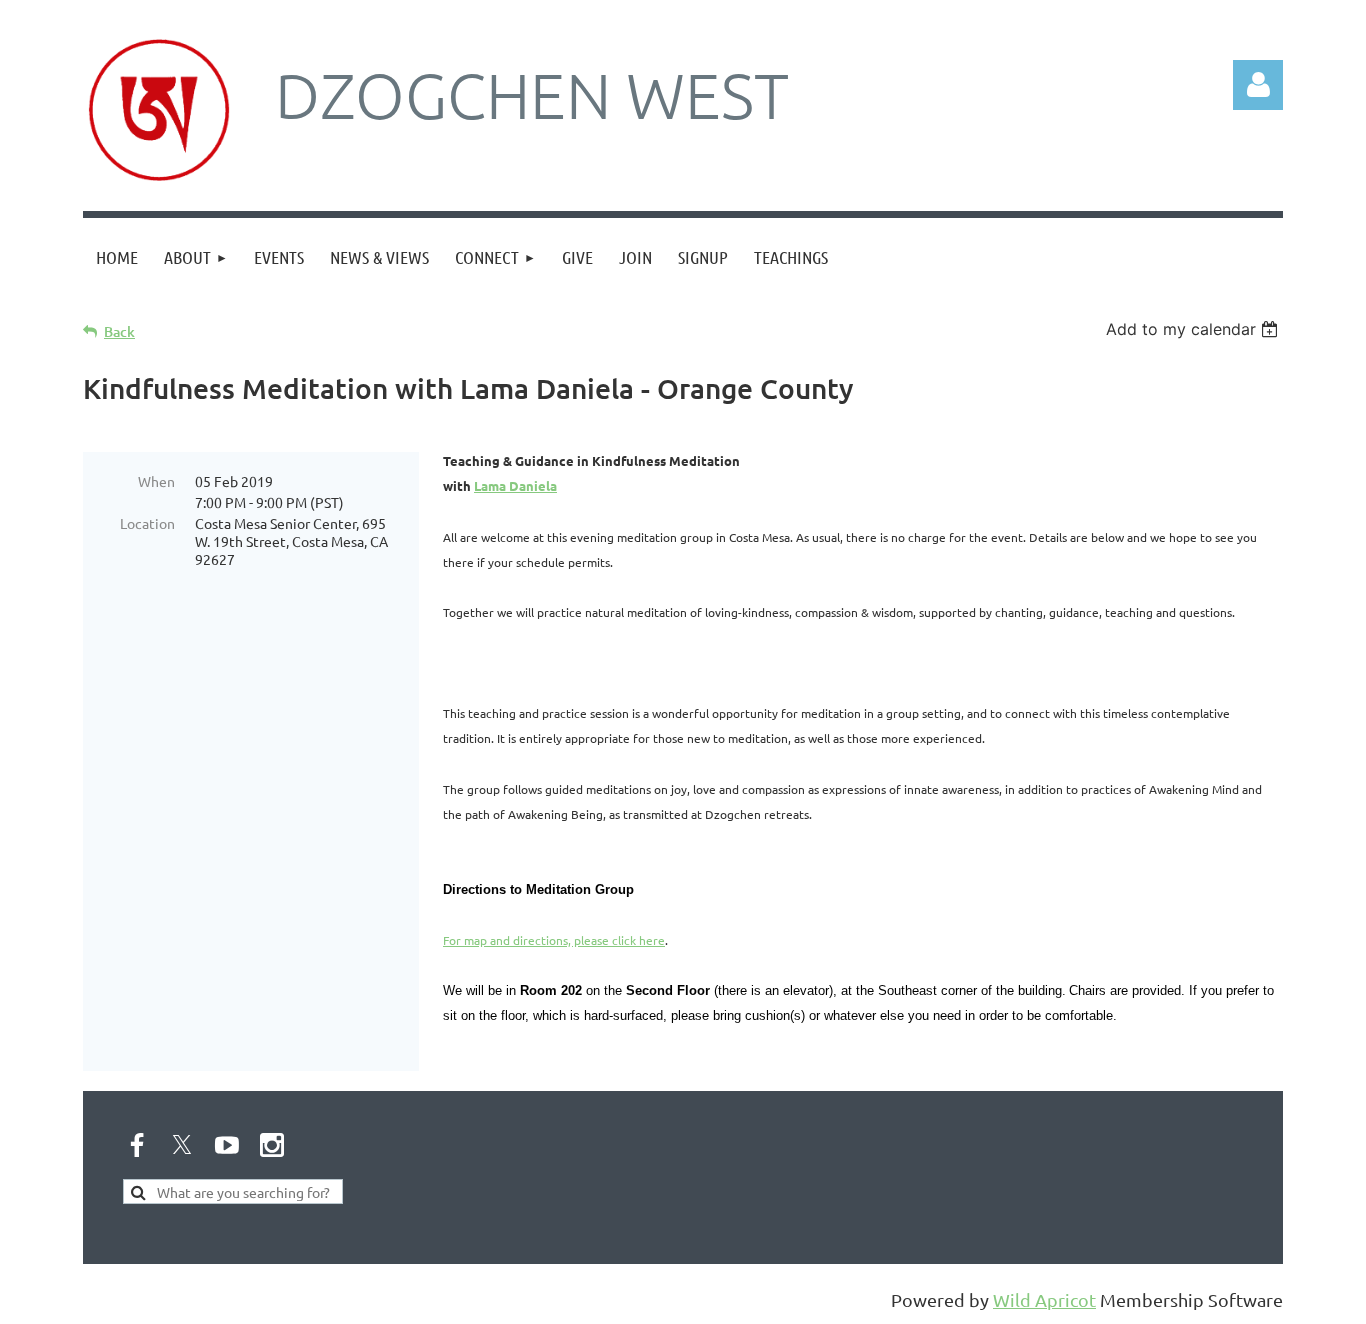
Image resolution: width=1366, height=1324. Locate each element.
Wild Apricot (1044, 1299)
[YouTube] (227, 1145)
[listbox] (1194, 329)
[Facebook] (137, 1145)
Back (119, 331)
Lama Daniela (515, 485)
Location (147, 523)
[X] (182, 1145)
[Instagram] (272, 1145)
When (156, 481)
